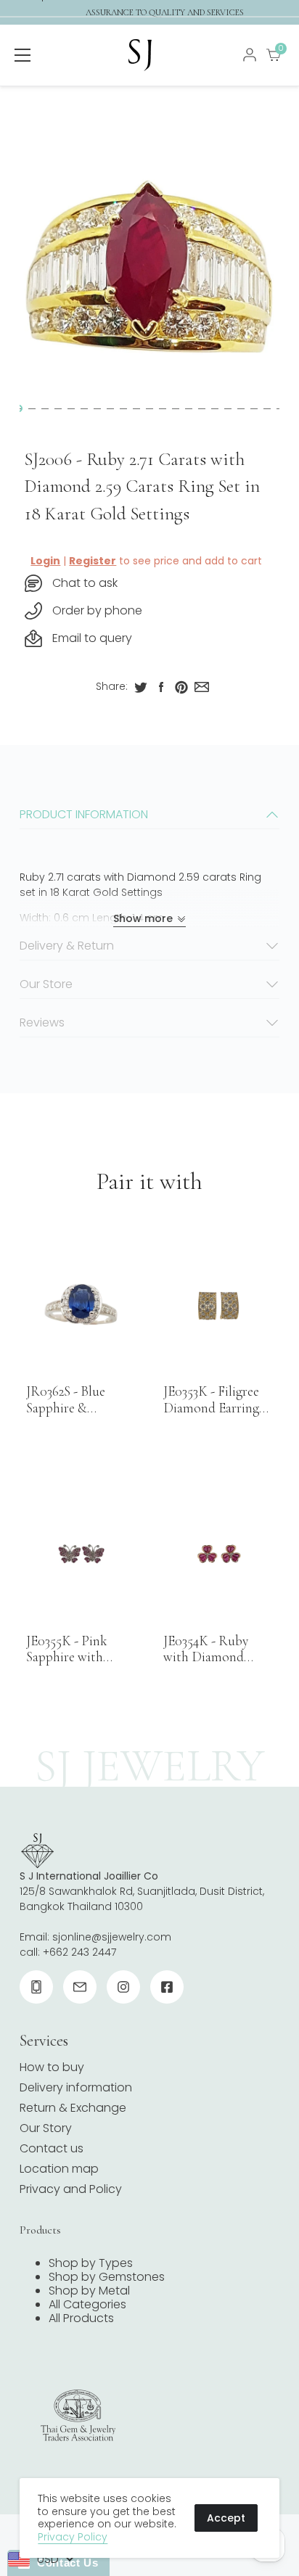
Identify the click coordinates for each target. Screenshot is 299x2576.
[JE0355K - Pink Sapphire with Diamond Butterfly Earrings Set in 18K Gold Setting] (81, 1554)
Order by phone (97, 610)
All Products (81, 2318)
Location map (59, 2169)
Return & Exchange (73, 2108)
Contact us (52, 2148)
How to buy (52, 2067)
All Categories (87, 2304)
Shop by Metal (89, 2291)
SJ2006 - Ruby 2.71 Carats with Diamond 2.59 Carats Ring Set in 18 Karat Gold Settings (142, 486)
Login (45, 561)
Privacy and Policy (71, 2189)
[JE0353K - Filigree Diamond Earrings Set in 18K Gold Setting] (218, 1304)
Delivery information (76, 2087)
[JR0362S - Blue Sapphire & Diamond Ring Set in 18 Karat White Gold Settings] (81, 1304)
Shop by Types (91, 2263)
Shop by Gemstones (107, 2277)
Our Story (46, 2128)
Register (93, 561)
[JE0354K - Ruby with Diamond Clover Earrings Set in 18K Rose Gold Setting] (218, 1554)
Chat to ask (85, 583)
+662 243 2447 (79, 1952)
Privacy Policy (73, 2537)
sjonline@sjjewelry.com (112, 1937)
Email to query (92, 638)
